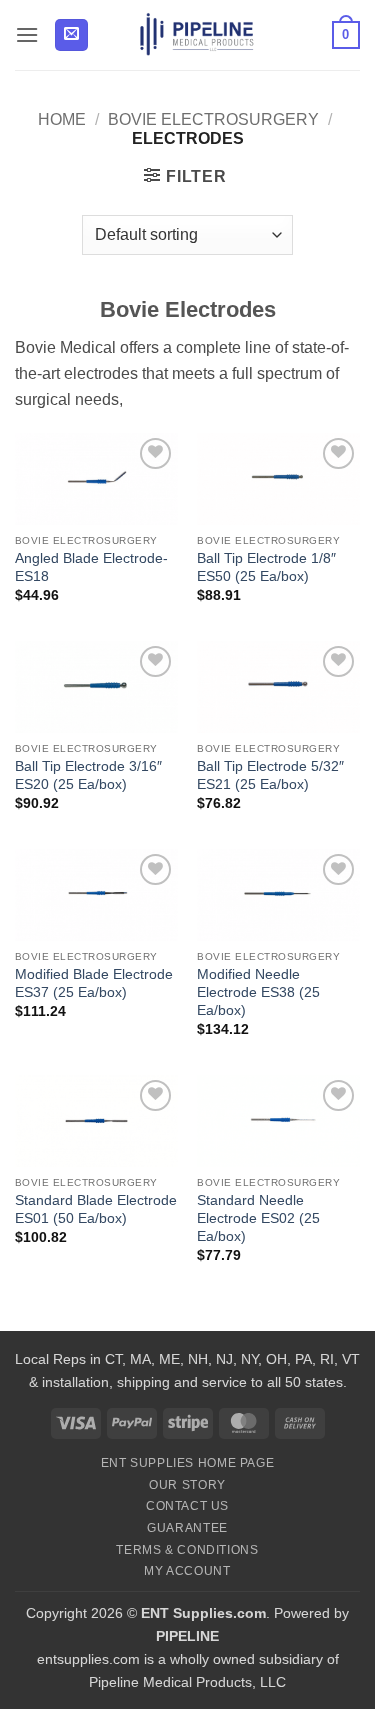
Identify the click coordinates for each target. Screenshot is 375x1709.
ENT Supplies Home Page (187, 1463)
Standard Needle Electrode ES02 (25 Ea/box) (258, 1218)
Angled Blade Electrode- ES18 (91, 567)
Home (62, 119)
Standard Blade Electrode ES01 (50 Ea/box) (96, 1209)
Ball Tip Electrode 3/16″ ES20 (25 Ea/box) (88, 775)
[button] (27, 34)
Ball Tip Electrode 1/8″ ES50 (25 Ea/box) (266, 567)
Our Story (187, 1485)
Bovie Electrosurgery (213, 119)
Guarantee (187, 1528)
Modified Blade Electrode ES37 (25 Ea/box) (94, 983)
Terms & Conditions (187, 1550)
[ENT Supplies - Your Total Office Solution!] (197, 35)
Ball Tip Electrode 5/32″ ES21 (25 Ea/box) (270, 775)
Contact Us (187, 1506)
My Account (187, 1571)
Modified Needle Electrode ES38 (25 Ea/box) (258, 992)
